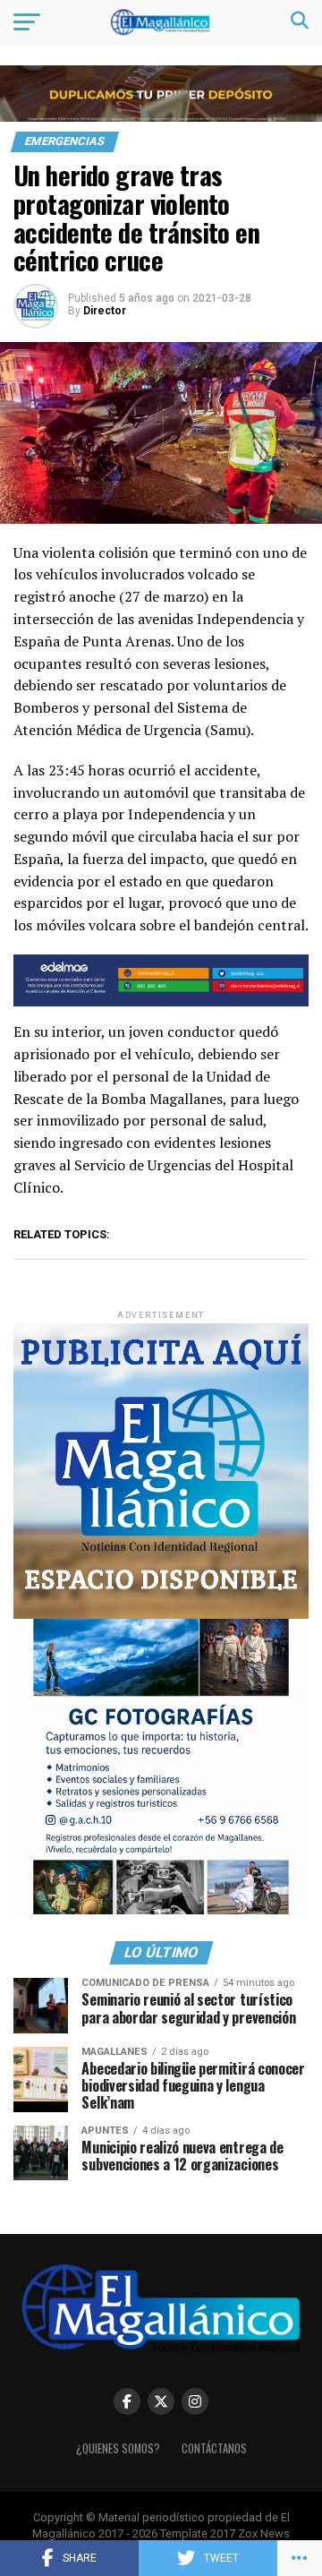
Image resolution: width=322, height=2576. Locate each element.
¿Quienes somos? (118, 2448)
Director (105, 311)
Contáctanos (214, 2448)
